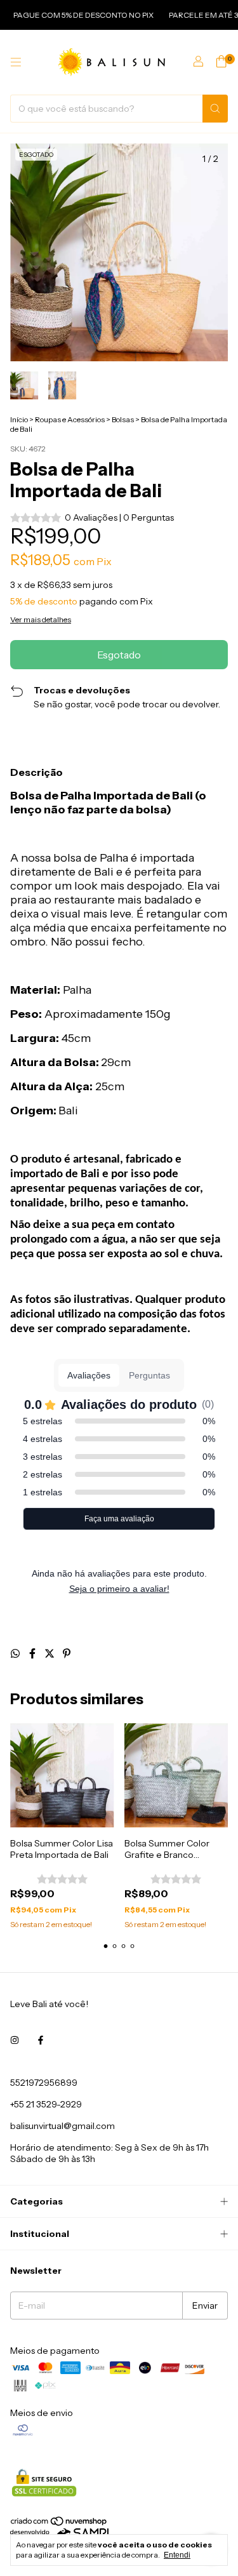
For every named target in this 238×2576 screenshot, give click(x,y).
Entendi (177, 2555)
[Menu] (16, 62)
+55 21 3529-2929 (46, 2104)
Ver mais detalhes (41, 619)
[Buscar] (215, 109)
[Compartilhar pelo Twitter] (50, 1653)
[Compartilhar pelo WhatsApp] (16, 1653)
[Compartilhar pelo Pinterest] (67, 1653)
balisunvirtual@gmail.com (63, 2126)
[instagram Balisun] (15, 2041)
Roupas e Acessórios (70, 419)
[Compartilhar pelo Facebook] (33, 1653)
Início (19, 419)
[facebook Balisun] (41, 2041)
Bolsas (123, 419)
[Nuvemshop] (59, 2524)
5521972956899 (44, 2083)
